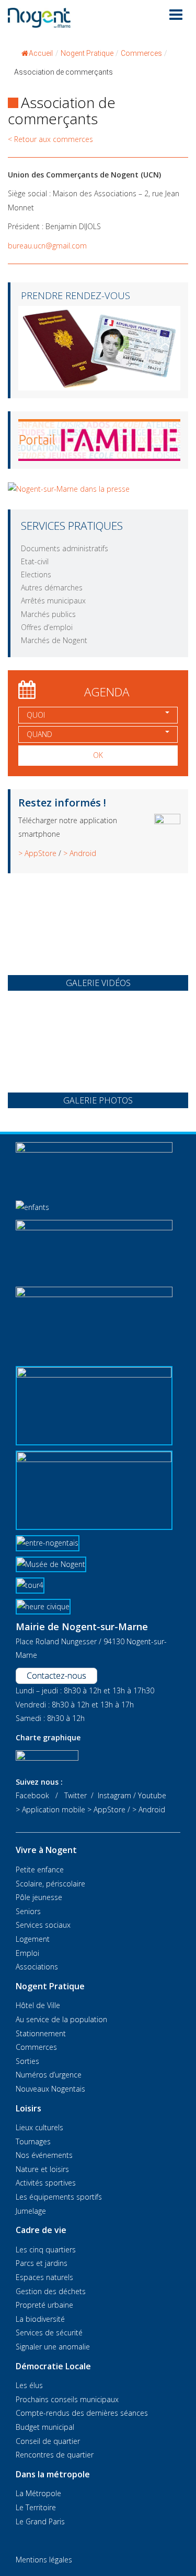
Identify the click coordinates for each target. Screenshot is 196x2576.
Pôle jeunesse (39, 1897)
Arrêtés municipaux (53, 601)
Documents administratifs (65, 548)
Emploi (27, 1953)
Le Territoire (36, 2507)
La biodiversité (40, 2319)
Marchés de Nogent (54, 640)
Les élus (29, 2385)
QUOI (36, 715)
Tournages (33, 2141)
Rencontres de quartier (55, 2455)
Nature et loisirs (42, 2169)
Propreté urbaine (44, 2305)
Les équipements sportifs (59, 2197)
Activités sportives (46, 2183)
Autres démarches (52, 587)
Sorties (27, 2061)
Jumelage (31, 2211)
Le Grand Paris (40, 2521)
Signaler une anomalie (53, 2347)
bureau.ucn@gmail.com (47, 246)
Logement (33, 1939)
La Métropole (38, 2493)
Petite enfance (40, 1869)
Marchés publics (48, 614)
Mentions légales (44, 2560)
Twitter (76, 1795)
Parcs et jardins (42, 2263)
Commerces (36, 2047)
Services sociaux (43, 1925)
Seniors (28, 1911)
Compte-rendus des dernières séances (82, 2413)
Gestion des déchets (51, 2291)
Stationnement (41, 2033)
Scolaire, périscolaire (50, 1884)
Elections (36, 574)
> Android (80, 853)
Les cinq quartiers (46, 2249)
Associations (37, 1967)
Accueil (41, 53)
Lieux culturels (39, 2127)
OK (98, 755)
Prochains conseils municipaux (67, 2399)
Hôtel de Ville (38, 2005)
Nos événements (44, 2155)
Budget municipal (45, 2427)
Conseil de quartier (48, 2441)
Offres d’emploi (47, 627)
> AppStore (37, 853)
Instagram (114, 1795)
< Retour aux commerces (50, 139)
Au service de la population (61, 2019)
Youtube (152, 1795)
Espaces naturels (44, 2277)
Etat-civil (35, 561)
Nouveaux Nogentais (50, 2089)
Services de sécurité (49, 2332)
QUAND (39, 734)
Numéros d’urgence (49, 2075)
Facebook (32, 1795)
